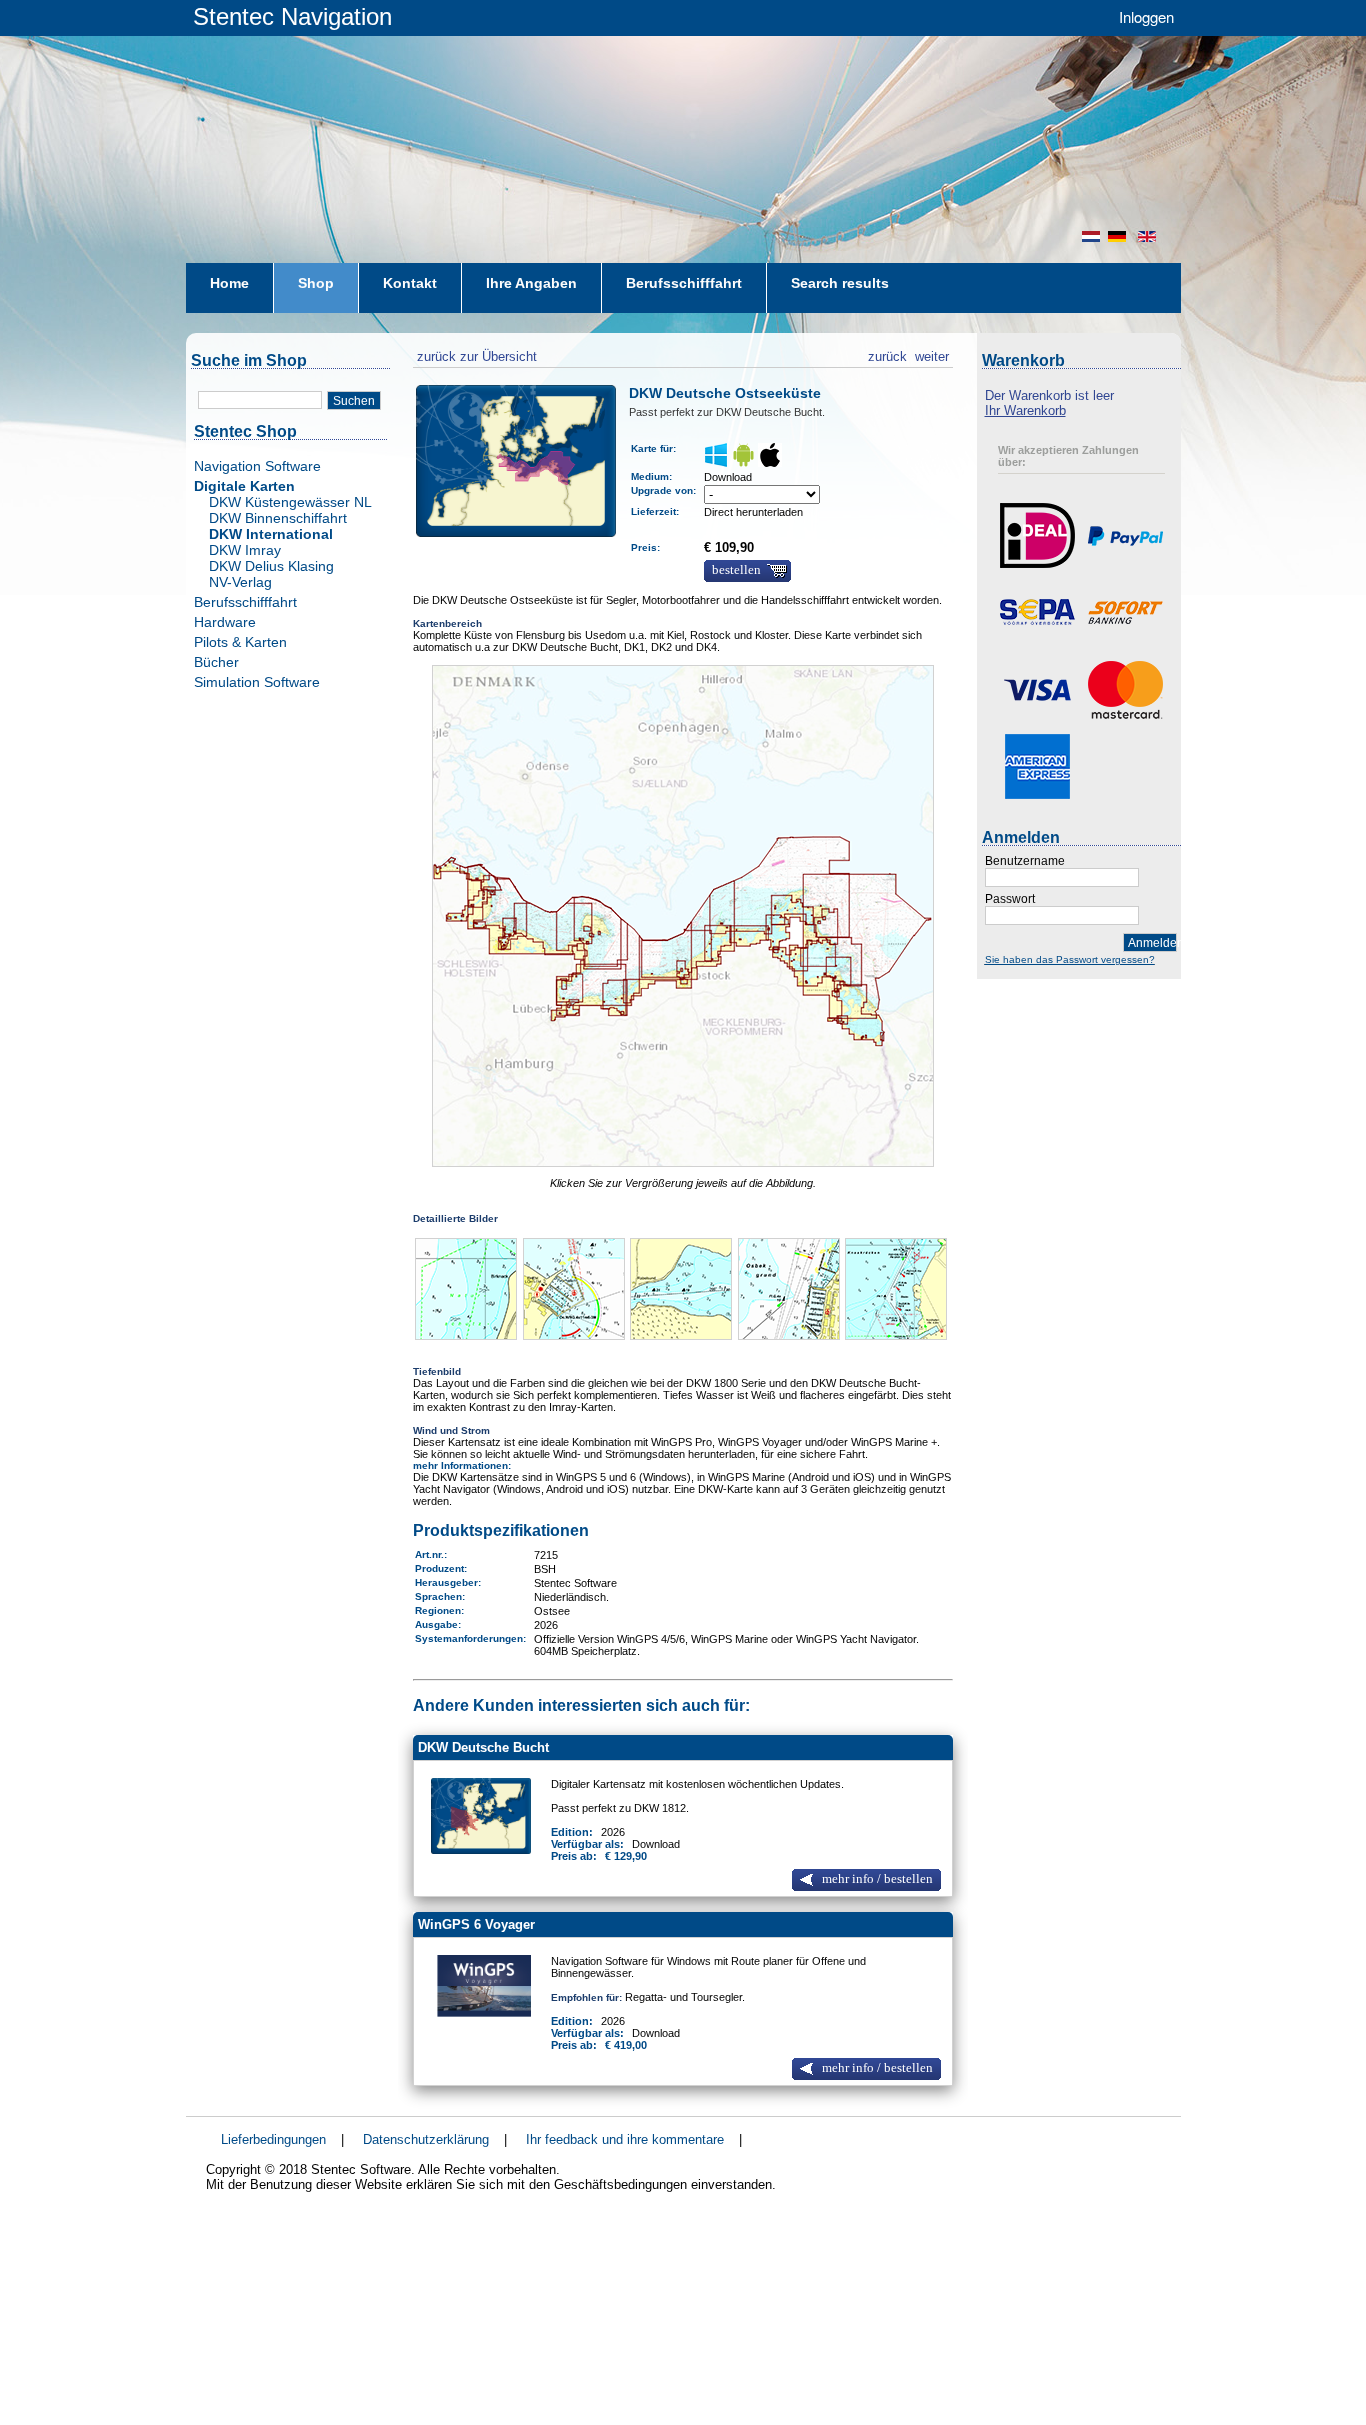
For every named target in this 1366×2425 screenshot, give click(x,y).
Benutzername (1025, 861)
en (1149, 236)
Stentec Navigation (292, 16)
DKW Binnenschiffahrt (278, 518)
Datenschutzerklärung (426, 2139)
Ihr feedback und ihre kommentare (625, 2139)
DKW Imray (245, 550)
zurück (887, 354)
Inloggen (1146, 16)
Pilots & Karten (240, 642)
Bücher (216, 662)
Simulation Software (257, 682)
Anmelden (1152, 943)
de (1119, 236)
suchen (354, 401)
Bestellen (736, 570)
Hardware (225, 622)
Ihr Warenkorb (1025, 410)
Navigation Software (257, 466)
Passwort (1010, 899)
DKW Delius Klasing (271, 566)
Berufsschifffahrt (245, 602)
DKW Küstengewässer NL (290, 502)
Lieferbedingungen (273, 2139)
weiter (932, 354)
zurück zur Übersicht (475, 354)
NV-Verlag (240, 582)
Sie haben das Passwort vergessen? (1070, 959)
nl (1091, 236)
